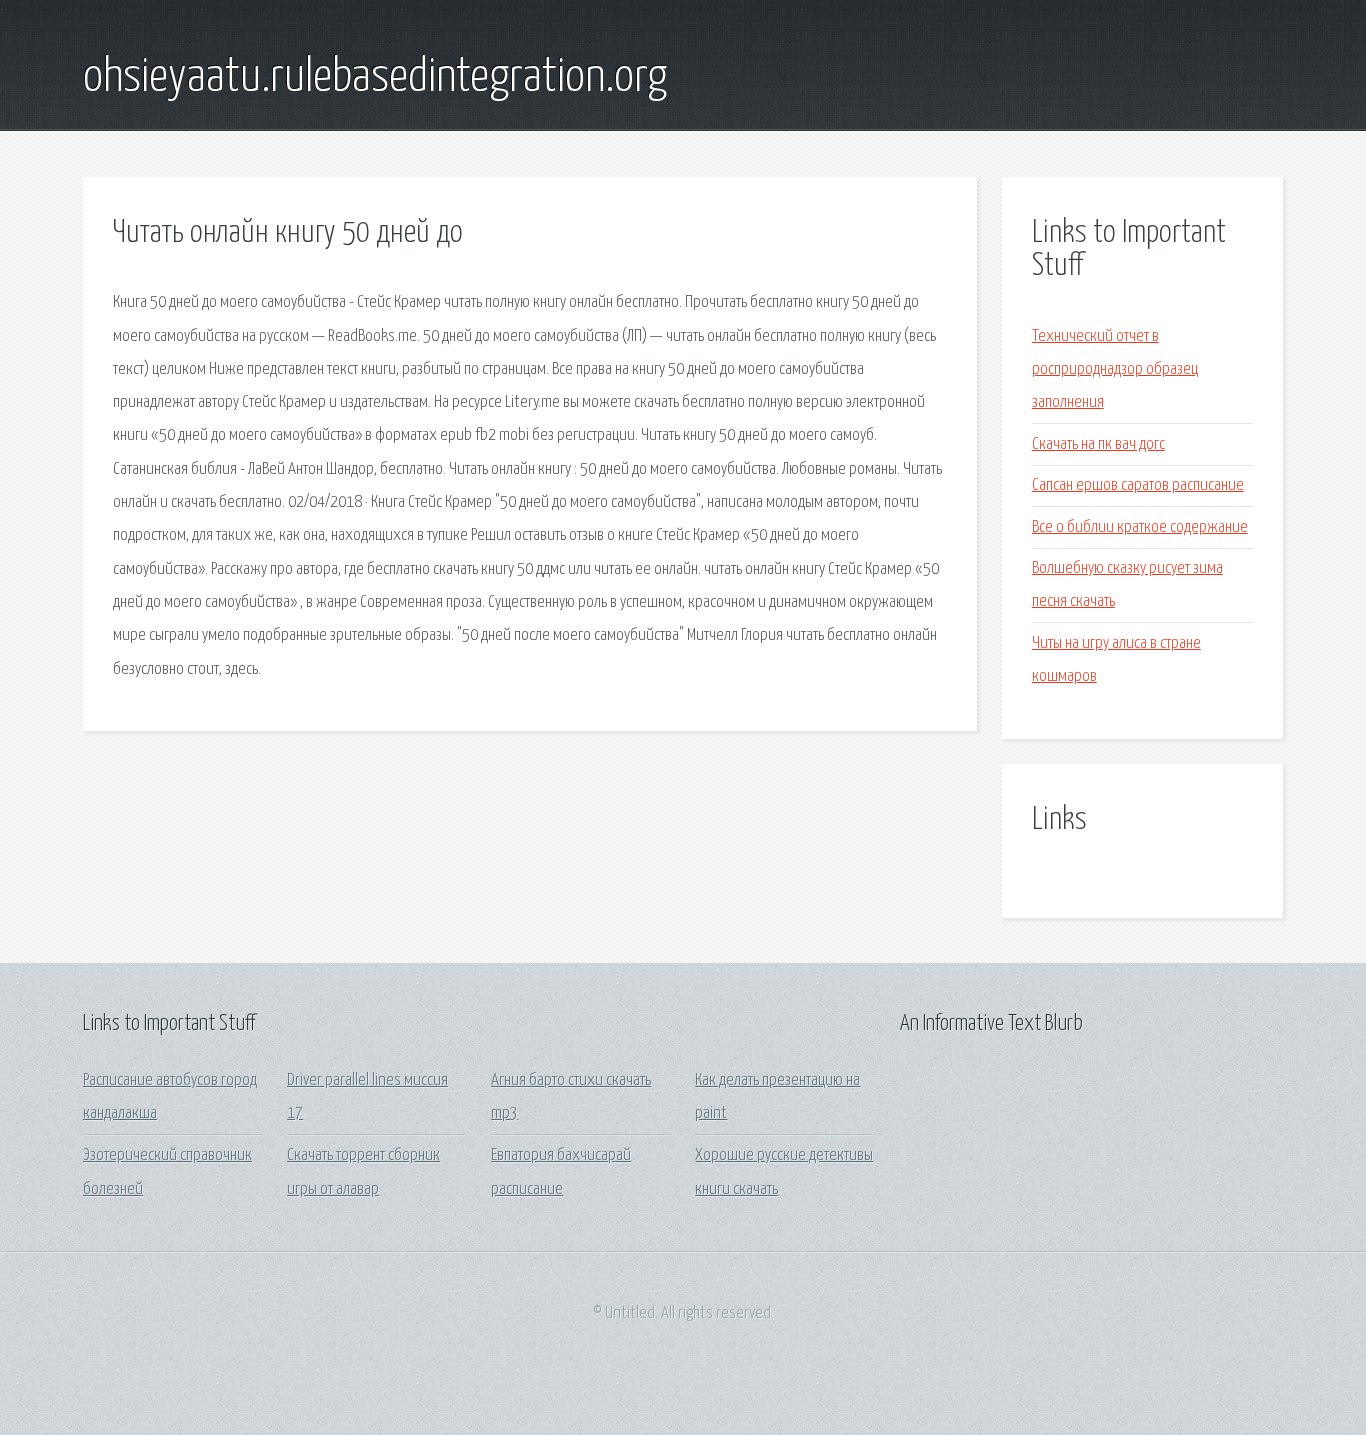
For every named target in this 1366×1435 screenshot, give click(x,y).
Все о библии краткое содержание (1140, 527)
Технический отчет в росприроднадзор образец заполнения (1115, 370)
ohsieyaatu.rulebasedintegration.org (375, 78)
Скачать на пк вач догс (1098, 444)
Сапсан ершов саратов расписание (1138, 485)
